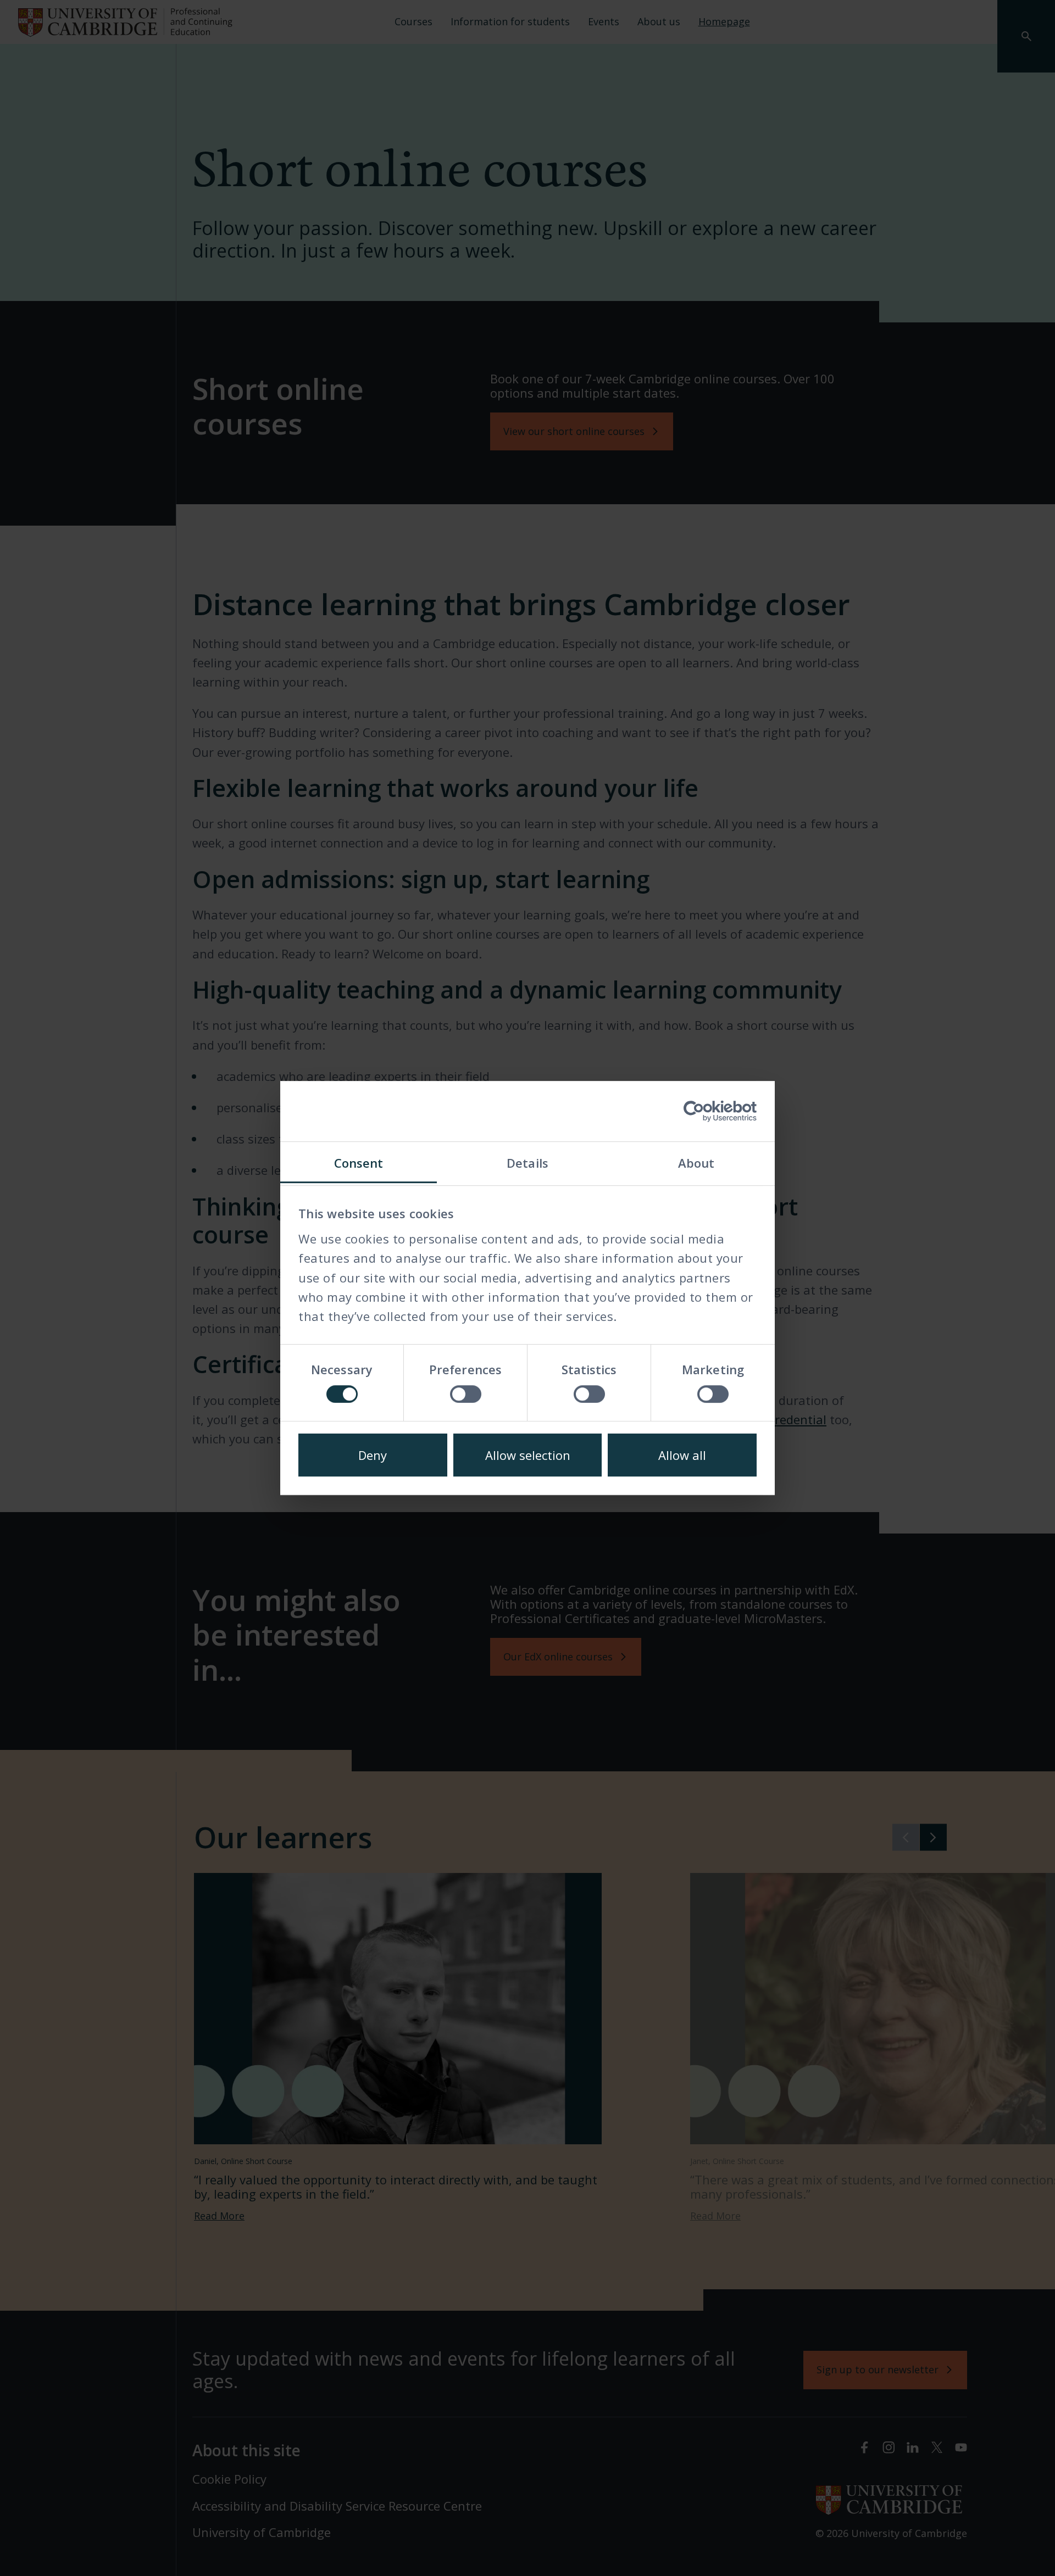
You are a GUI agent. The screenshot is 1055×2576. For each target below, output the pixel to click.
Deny (373, 1455)
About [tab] (696, 1163)
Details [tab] (527, 1163)
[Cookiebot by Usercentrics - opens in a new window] (709, 1111)
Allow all (682, 1455)
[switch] (466, 1394)
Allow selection (528, 1455)
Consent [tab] (359, 1163)
